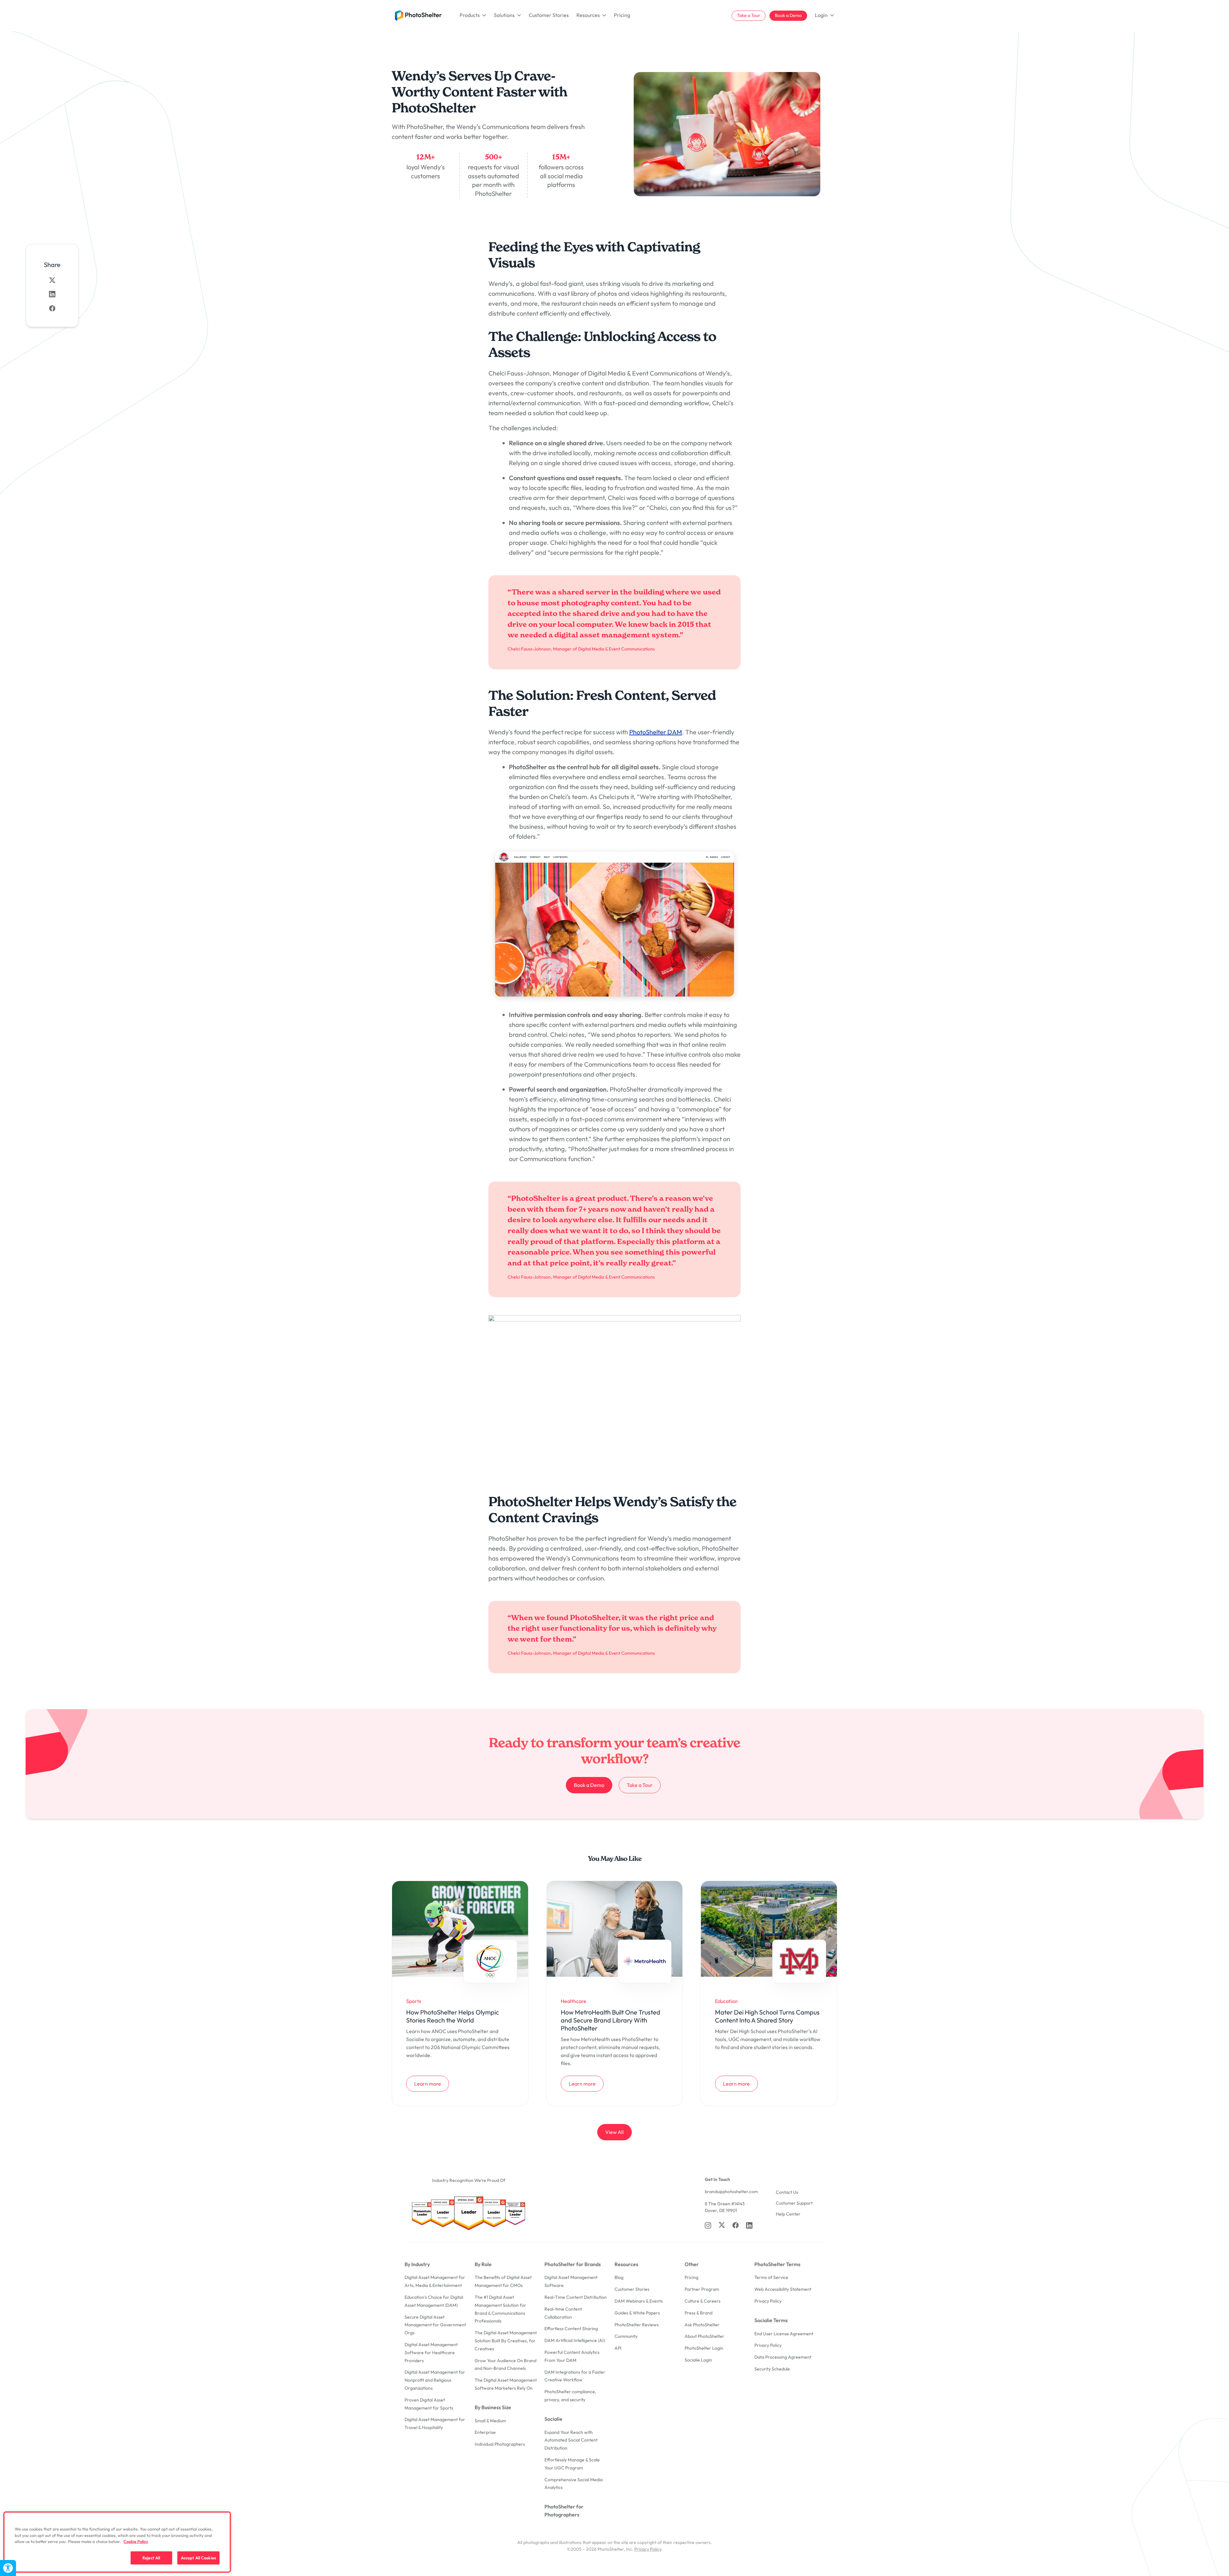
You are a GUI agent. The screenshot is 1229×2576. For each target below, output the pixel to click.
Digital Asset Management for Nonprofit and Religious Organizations (435, 2380)
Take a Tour (749, 15)
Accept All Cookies (198, 2557)
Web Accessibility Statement (783, 2289)
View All (614, 2132)
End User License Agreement (784, 2334)
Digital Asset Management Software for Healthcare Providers (431, 2353)
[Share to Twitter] (52, 280)
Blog (619, 2277)
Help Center (788, 2214)
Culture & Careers (703, 2301)
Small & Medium (490, 2421)
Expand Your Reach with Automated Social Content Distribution (571, 2440)
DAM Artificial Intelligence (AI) (575, 2340)
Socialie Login (698, 2360)
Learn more (431, 2083)
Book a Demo (788, 15)
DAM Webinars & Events (639, 2301)
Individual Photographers (500, 2444)
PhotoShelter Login (704, 2348)
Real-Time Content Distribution (576, 2297)
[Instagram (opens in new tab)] (708, 2225)
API (618, 2348)
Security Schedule (772, 2369)
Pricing (622, 15)
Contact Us (787, 2192)
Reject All (151, 2557)
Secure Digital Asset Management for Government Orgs (435, 2325)
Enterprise (485, 2432)
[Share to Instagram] (52, 294)
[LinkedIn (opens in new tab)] (749, 2225)
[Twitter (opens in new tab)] (722, 2225)
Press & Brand (699, 2313)
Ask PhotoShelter (702, 2325)
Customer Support (794, 2203)
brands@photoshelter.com (731, 2192)
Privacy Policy (768, 2301)
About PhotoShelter (704, 2336)
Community (626, 2336)
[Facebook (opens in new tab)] (735, 2225)
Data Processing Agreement (783, 2357)
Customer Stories (549, 15)
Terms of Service (771, 2277)
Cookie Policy (136, 2541)
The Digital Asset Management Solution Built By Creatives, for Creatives (506, 2341)
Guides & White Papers (637, 2313)
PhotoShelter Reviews (637, 2325)
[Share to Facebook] (52, 308)
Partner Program (702, 2289)
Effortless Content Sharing (571, 2329)
